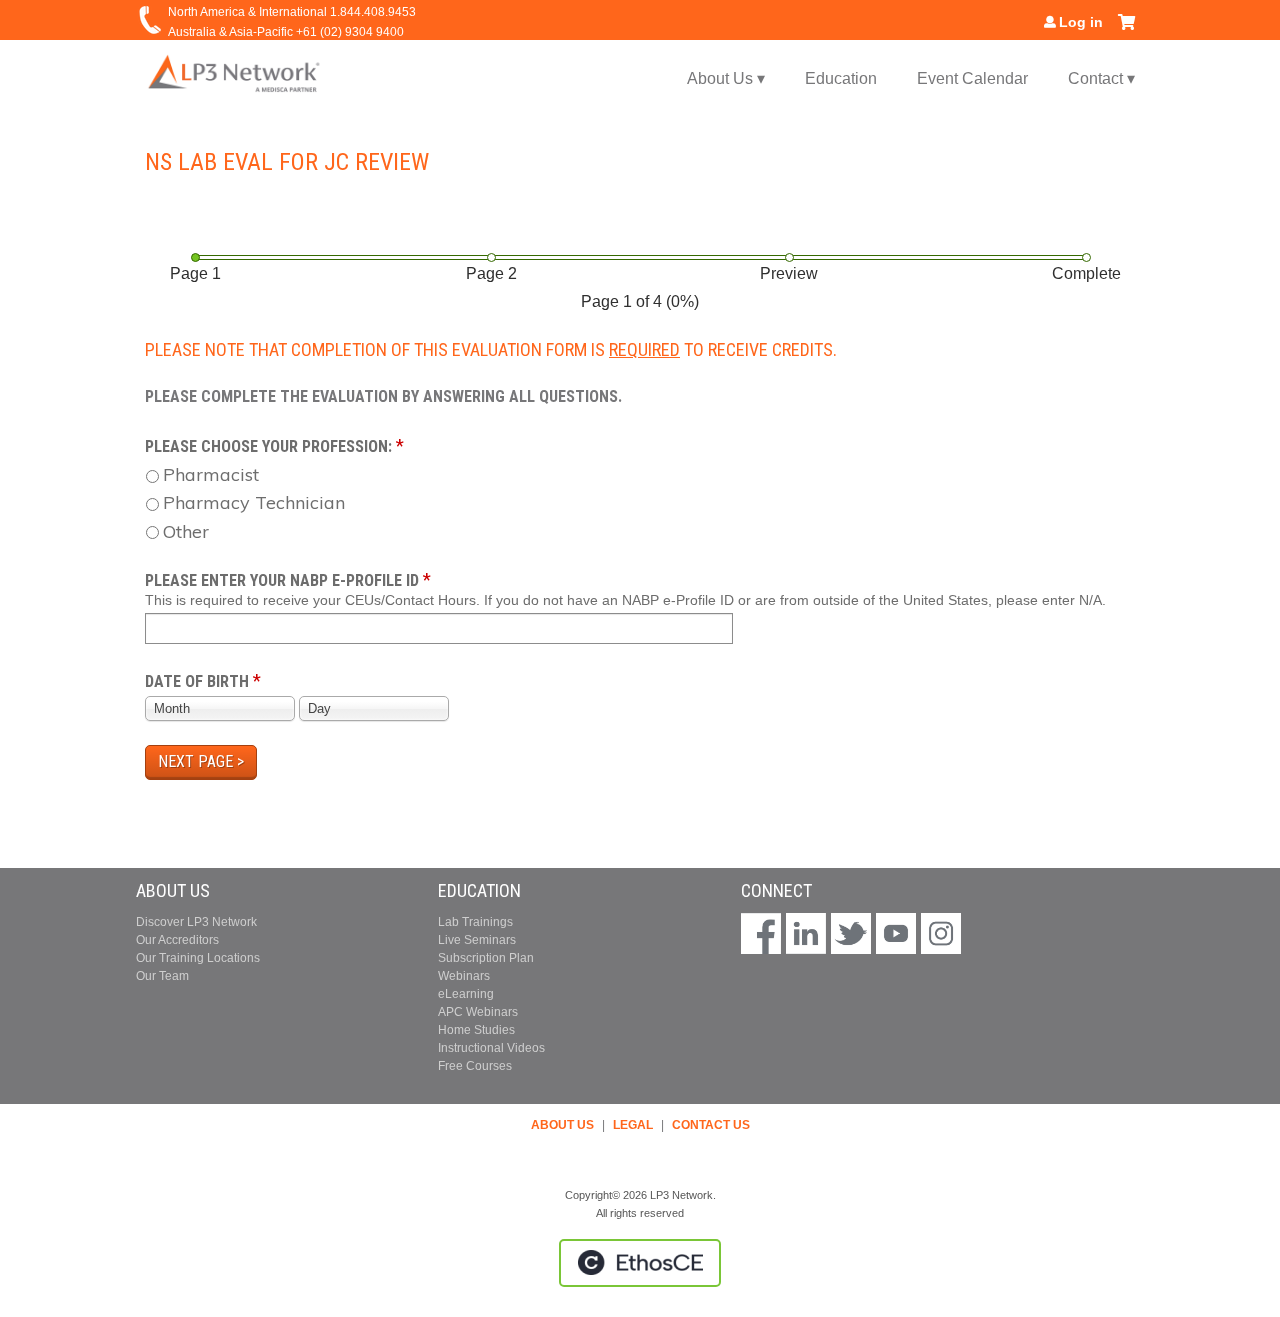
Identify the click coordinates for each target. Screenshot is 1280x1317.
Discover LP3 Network (196, 922)
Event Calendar (972, 78)
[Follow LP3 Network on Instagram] (941, 935)
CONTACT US (711, 1125)
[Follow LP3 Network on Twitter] (851, 935)
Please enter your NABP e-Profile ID (282, 580)
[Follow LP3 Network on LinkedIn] (806, 935)
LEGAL (633, 1125)
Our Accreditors (177, 940)
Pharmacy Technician (254, 502)
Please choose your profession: (268, 446)
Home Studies (476, 1030)
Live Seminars (477, 940)
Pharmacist (211, 474)
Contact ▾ (1101, 78)
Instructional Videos (491, 1048)
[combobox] (220, 708)
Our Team (162, 976)
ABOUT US (562, 1125)
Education (841, 78)
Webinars (464, 976)
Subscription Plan (486, 958)
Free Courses (475, 1066)
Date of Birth (197, 681)
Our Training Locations (198, 958)
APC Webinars (478, 1012)
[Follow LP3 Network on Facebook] (761, 935)
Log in (1081, 22)
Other (186, 531)
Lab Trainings (475, 922)
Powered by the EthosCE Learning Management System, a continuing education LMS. (640, 1263)
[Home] (235, 72)
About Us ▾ (726, 78)
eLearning (466, 994)
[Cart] (1126, 29)
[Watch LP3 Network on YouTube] (896, 935)
